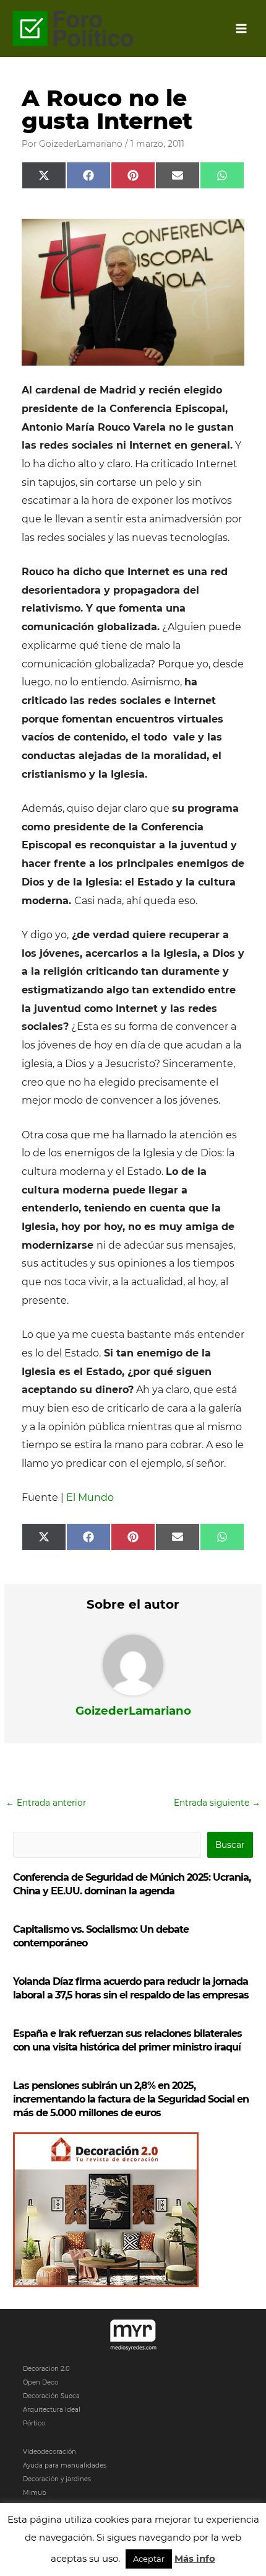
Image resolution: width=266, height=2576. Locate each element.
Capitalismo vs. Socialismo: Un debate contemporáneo (101, 1936)
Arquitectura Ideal (52, 2410)
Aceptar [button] (149, 2559)
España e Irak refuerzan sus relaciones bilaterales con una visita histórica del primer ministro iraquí (127, 2040)
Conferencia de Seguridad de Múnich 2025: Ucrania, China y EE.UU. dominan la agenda (132, 1884)
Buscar (230, 1845)
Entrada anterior (46, 1803)
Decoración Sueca (51, 2396)
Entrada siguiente (217, 1803)
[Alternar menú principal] (242, 29)
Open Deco (41, 2382)
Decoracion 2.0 (46, 2369)
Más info (195, 2558)
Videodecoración (49, 2452)
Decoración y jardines (57, 2479)
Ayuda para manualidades (65, 2465)
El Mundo (90, 1497)
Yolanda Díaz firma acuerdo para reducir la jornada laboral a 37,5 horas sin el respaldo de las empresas (131, 1988)
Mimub (35, 2493)
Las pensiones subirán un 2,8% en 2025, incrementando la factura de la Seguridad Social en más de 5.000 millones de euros (131, 2099)
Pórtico (34, 2423)
